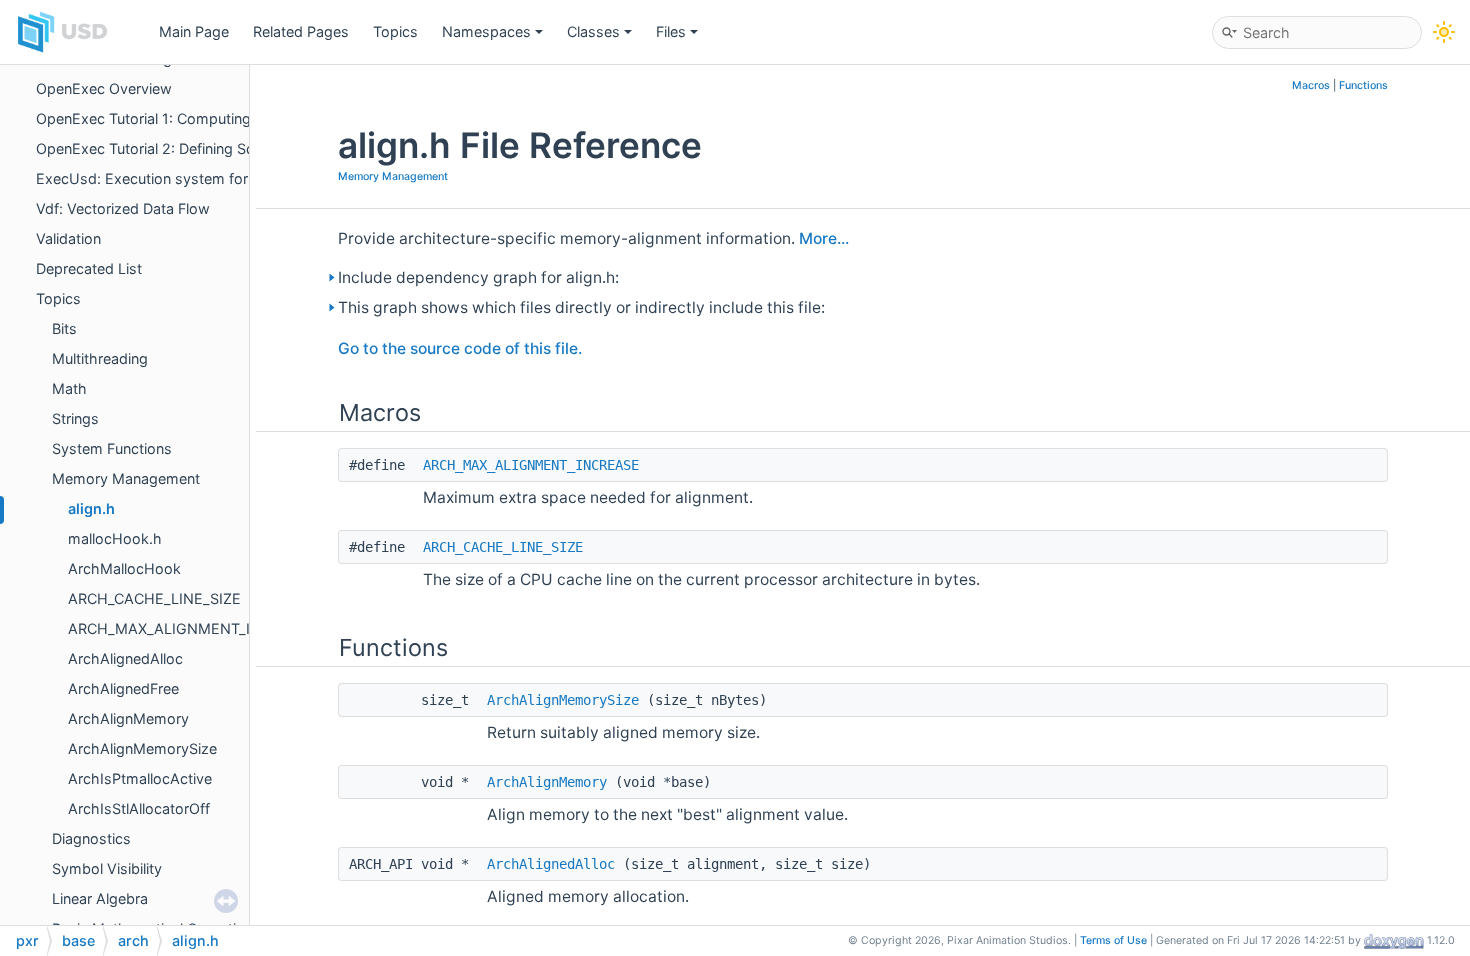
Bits (64, 328)
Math (69, 388)
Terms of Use (1113, 940)
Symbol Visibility (107, 868)
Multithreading (100, 358)
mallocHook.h (115, 538)
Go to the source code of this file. (460, 348)
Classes (593, 31)
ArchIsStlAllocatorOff (139, 808)
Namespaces (486, 31)
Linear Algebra (100, 898)
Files (671, 31)
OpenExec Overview (104, 88)
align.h (91, 508)
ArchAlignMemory (128, 718)
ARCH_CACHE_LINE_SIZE (154, 598)
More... (824, 238)
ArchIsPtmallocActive (140, 778)
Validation (68, 238)
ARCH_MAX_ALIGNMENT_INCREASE (192, 628)
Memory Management (126, 478)
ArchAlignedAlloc (125, 658)
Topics (395, 31)
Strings (75, 418)
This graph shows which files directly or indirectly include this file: (581, 307)
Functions (1363, 85)
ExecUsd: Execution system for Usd (158, 178)
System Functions (112, 448)
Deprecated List (89, 268)
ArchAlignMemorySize (142, 748)
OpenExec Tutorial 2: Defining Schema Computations (213, 148)
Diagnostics (91, 838)
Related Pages (301, 31)
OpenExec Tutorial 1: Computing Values (167, 118)
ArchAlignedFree (123, 688)
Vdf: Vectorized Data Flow (123, 208)
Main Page (194, 31)
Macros (1311, 85)
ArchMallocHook (124, 568)
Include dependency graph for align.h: (478, 277)
